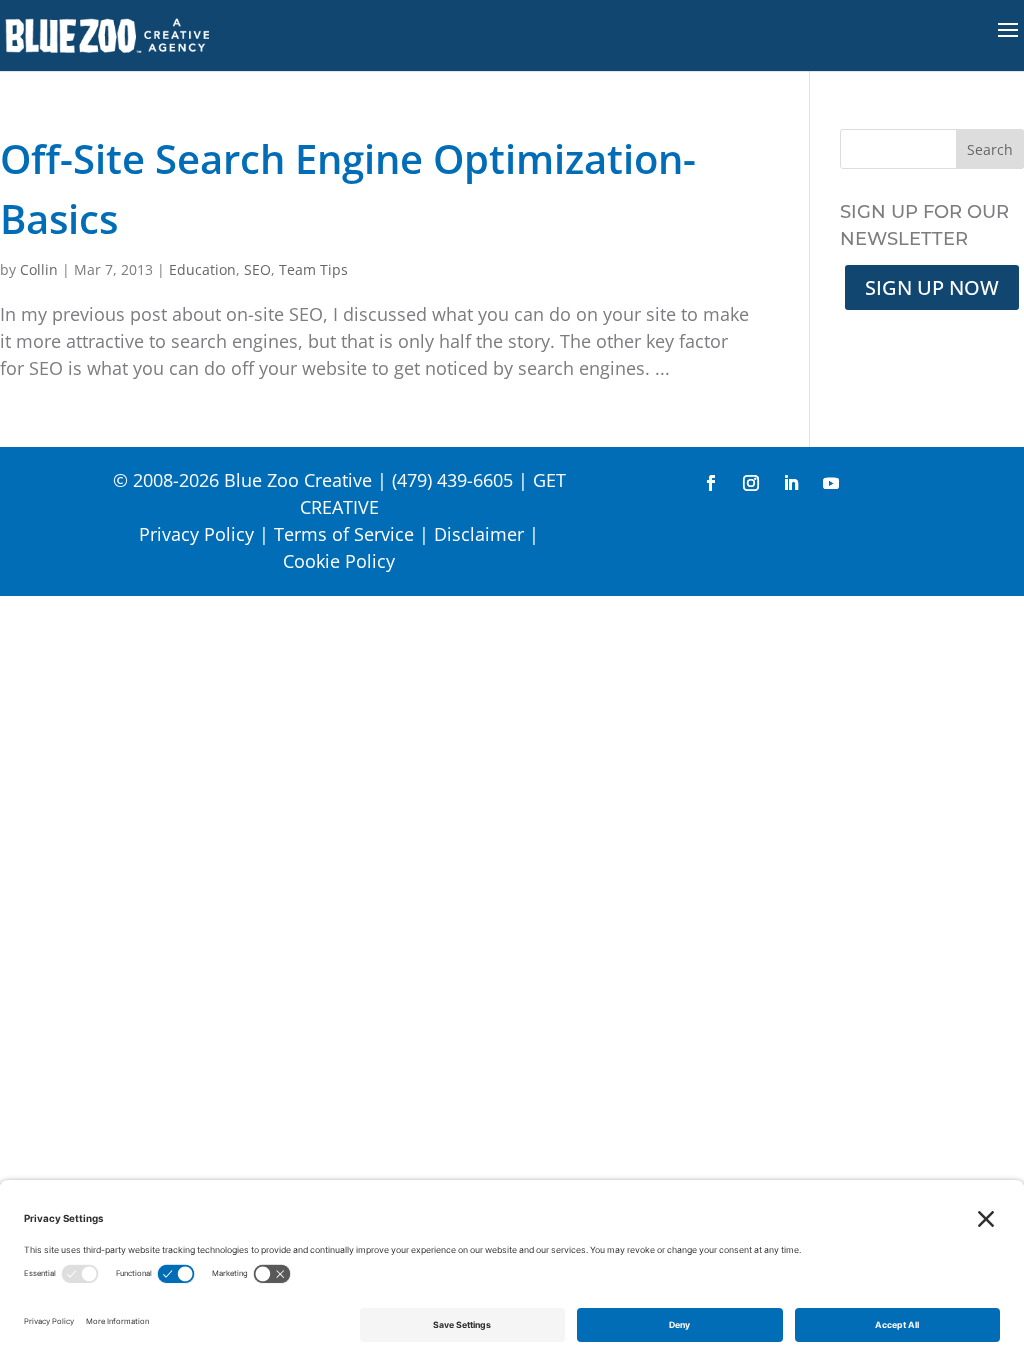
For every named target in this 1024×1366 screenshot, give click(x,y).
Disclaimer (479, 534)
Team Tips (313, 269)
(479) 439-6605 (452, 480)
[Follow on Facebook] (711, 483)
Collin (39, 269)
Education (202, 269)
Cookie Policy (339, 561)
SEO (257, 269)
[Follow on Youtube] (831, 483)
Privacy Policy (196, 534)
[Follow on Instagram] (751, 483)
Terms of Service (344, 534)
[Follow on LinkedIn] (791, 483)
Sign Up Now (932, 287)
